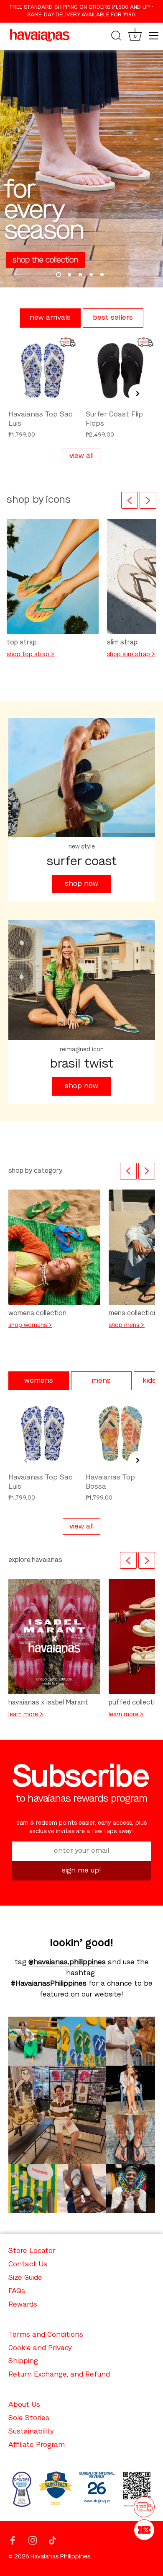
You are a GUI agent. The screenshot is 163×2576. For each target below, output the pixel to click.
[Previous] (130, 500)
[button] (26, 393)
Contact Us (28, 2264)
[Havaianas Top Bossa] (120, 1433)
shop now (81, 884)
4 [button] (91, 274)
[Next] (148, 500)
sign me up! (81, 1871)
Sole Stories (29, 2418)
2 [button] (69, 274)
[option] (81, 169)
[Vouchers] (144, 2530)
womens (39, 1381)
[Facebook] (13, 2540)
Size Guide (25, 2278)
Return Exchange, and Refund (59, 2375)
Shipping (23, 2361)
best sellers (113, 318)
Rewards (23, 2305)
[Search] (116, 37)
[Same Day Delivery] (144, 2507)
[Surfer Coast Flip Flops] (120, 371)
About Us (24, 2405)
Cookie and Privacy (40, 2348)
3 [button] (80, 274)
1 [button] (59, 274)
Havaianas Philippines (60, 2557)
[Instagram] (33, 2540)
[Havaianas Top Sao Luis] (43, 371)
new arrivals (50, 318)
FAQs (17, 2291)
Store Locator (32, 2251)
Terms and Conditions (46, 2335)
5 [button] (102, 274)
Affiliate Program (37, 2445)
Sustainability (31, 2432)
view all (81, 456)
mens (101, 1381)
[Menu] (154, 36)
